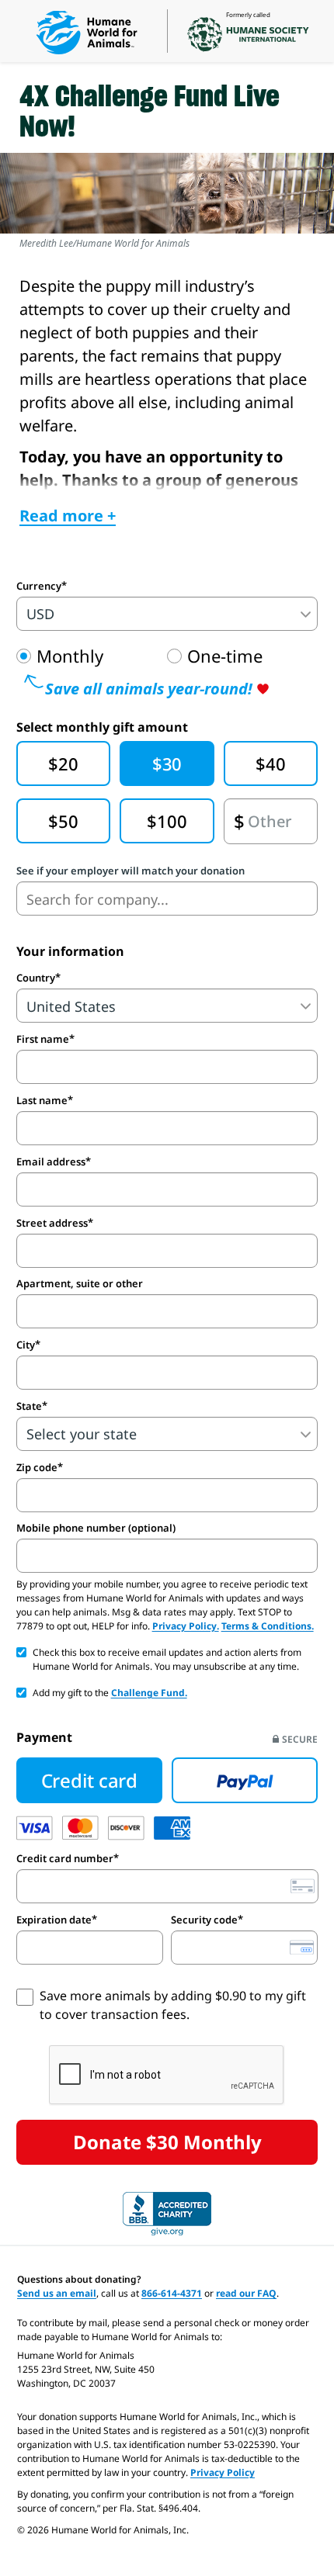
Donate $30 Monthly (167, 2142)
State (29, 1406)
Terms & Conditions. (268, 1626)
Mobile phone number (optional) (96, 1528)
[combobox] (167, 898)
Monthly (70, 656)
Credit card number (65, 1858)
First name (43, 1039)
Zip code (37, 1467)
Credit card (89, 1780)
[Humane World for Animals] (87, 33)
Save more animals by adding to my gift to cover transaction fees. (173, 2005)
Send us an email (57, 2293)
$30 (167, 763)
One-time (225, 656)
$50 (63, 821)
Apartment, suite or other (80, 1284)
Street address (52, 1223)
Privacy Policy (223, 2472)
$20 (63, 763)
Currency (39, 586)
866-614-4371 (172, 2293)
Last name (42, 1100)
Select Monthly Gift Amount (102, 727)
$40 (270, 763)
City (26, 1345)
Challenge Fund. (149, 1693)
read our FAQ (246, 2293)
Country (36, 978)
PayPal (245, 1781)
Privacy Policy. (186, 1626)
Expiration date (54, 1920)
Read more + (68, 516)
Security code (204, 1920)
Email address (51, 1162)
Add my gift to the (110, 1693)
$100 (167, 821)
